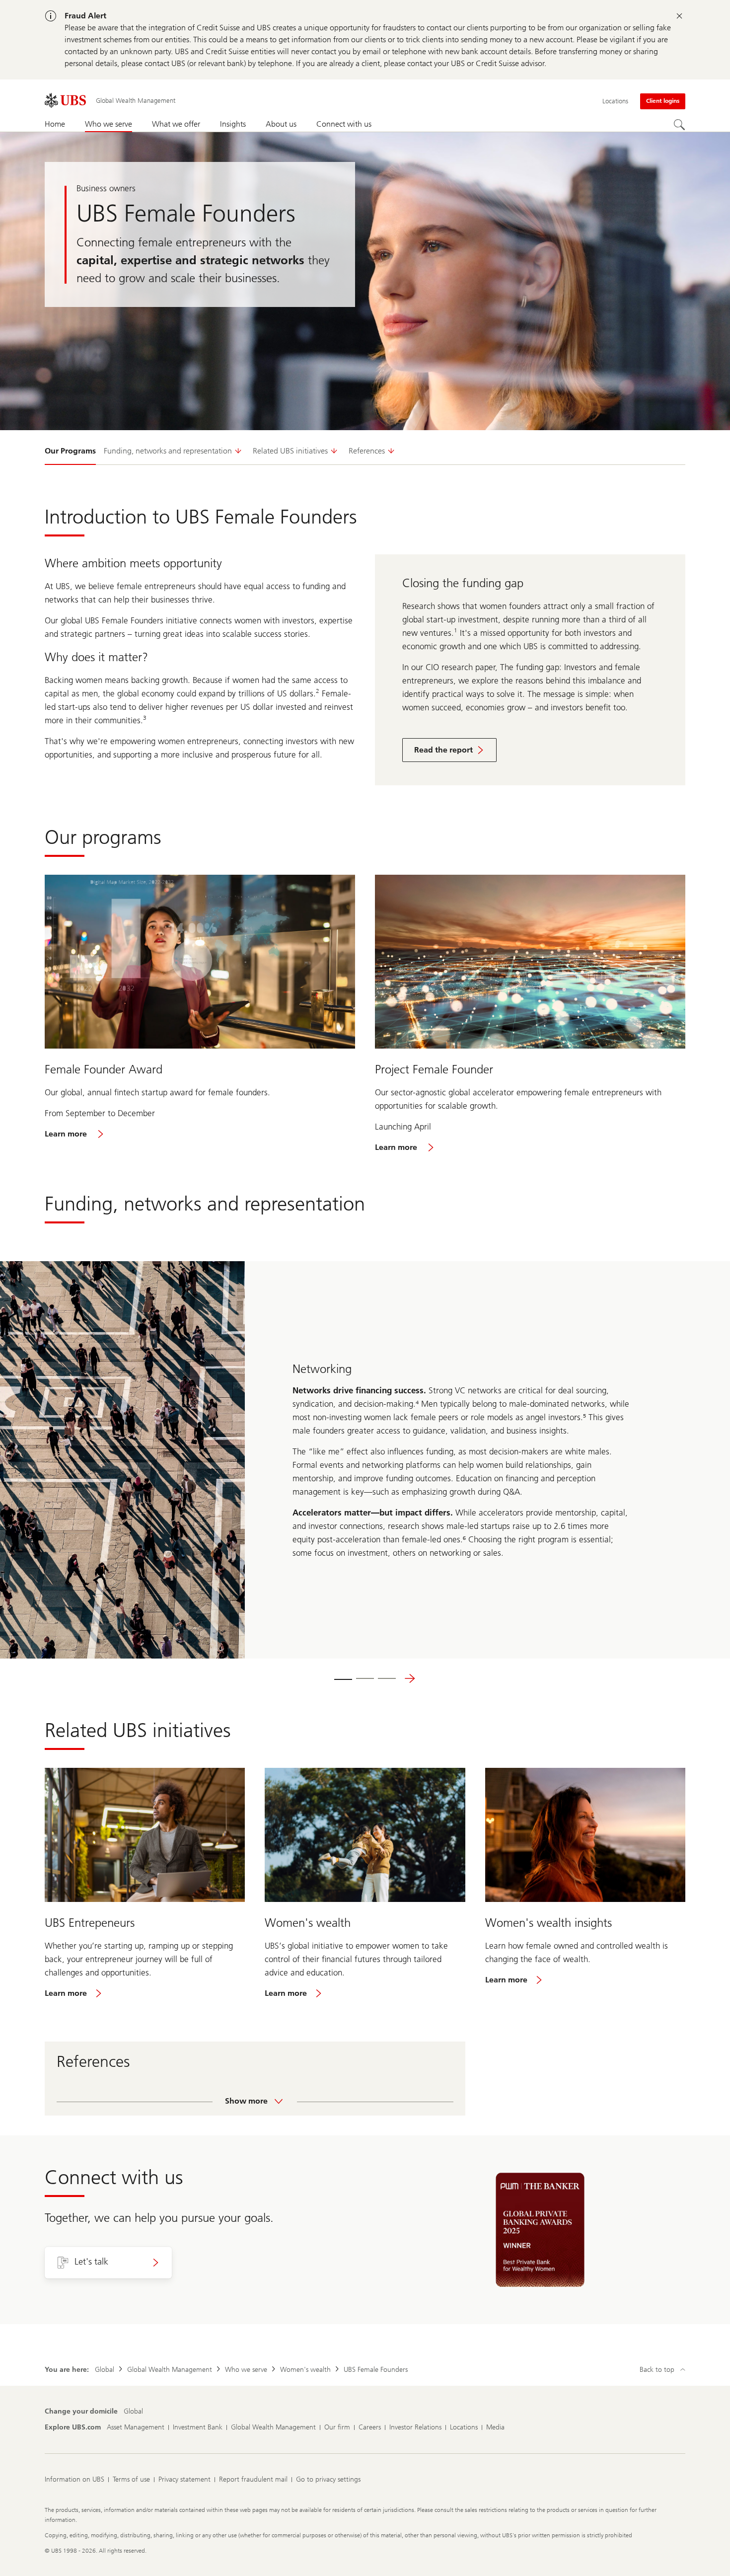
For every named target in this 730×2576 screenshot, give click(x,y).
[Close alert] (679, 16)
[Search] (679, 125)
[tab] (343, 1678)
